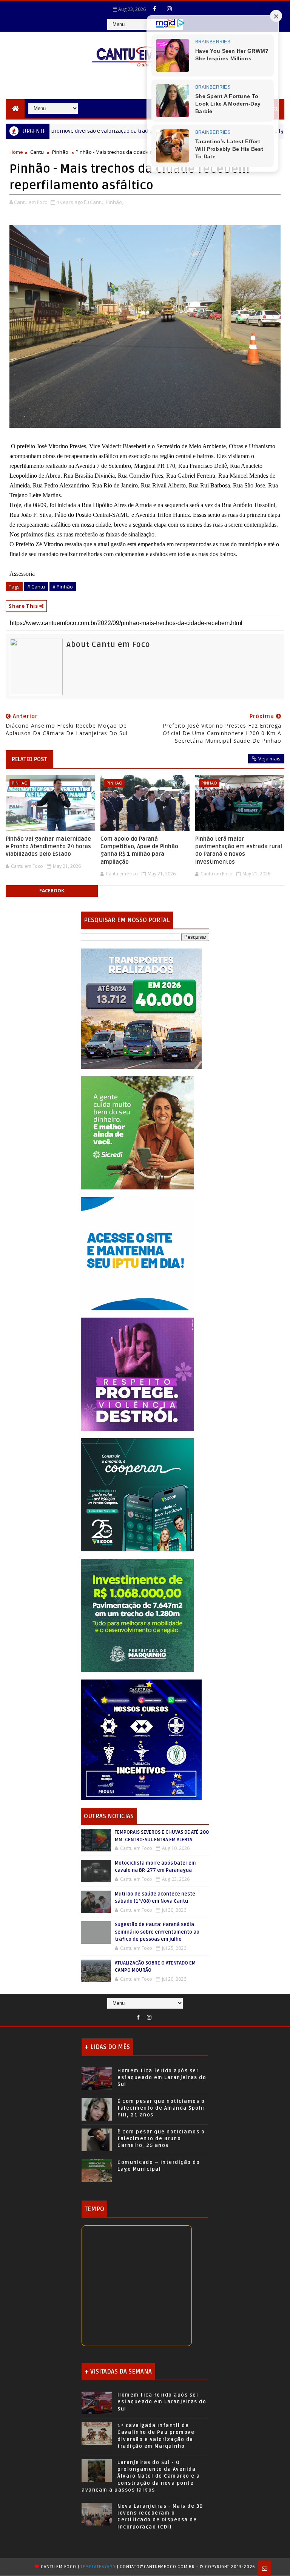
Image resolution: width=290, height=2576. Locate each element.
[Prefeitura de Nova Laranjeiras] (137, 1253)
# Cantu (36, 587)
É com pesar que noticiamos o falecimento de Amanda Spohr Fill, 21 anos (161, 2108)
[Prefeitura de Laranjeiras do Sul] (141, 1008)
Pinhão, (114, 202)
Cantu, (97, 202)
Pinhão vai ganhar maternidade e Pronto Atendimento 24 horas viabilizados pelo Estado (48, 847)
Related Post (29, 759)
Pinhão (60, 152)
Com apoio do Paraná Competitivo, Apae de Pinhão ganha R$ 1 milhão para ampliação (139, 850)
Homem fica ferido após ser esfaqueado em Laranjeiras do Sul (162, 2078)
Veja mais (269, 759)
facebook (52, 891)
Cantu (37, 152)
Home (16, 152)
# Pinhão (63, 587)
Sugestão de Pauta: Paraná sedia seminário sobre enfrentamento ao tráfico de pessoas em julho (157, 1932)
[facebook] (155, 9)
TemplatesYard (98, 2567)
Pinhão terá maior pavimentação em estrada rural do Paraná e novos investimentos (239, 850)
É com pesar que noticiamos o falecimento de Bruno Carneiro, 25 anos (161, 2139)
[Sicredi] (137, 1132)
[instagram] (170, 9)
